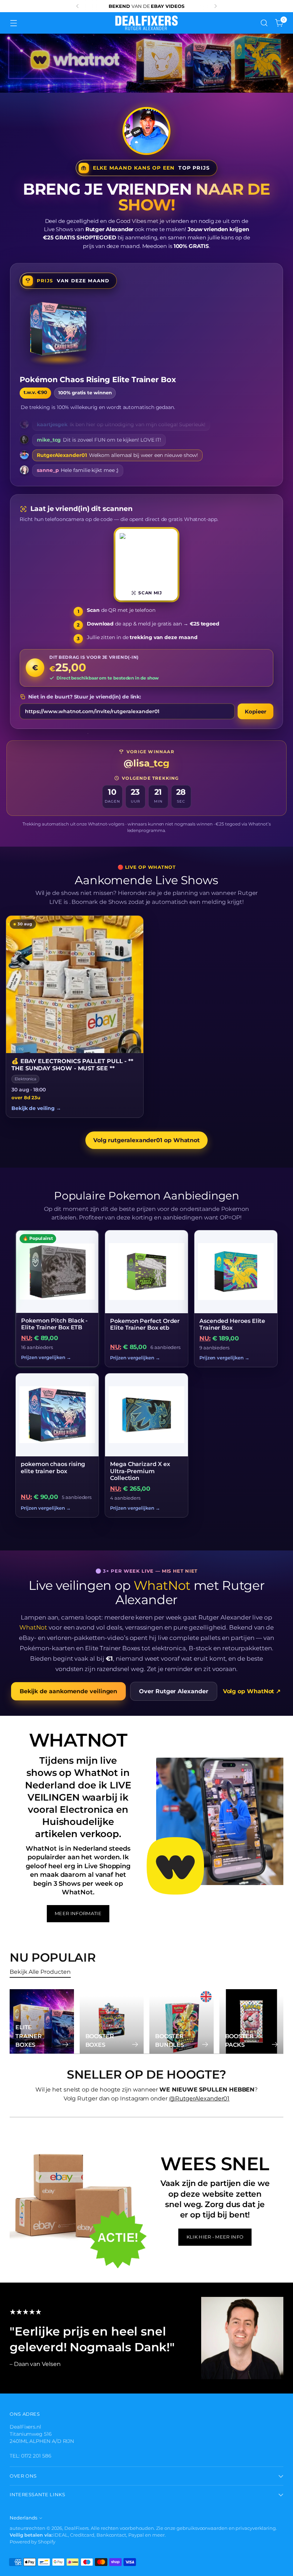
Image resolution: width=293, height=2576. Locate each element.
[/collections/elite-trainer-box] (146, 63)
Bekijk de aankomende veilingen (69, 1691)
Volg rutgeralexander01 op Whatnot (146, 1140)
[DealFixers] (146, 23)
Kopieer (255, 712)
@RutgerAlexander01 (199, 2098)
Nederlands (23, 2518)
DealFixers (76, 2528)
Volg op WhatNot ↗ (252, 1691)
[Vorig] (78, 6)
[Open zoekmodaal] (264, 23)
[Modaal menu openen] (13, 23)
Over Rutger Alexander (173, 1691)
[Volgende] (215, 6)
